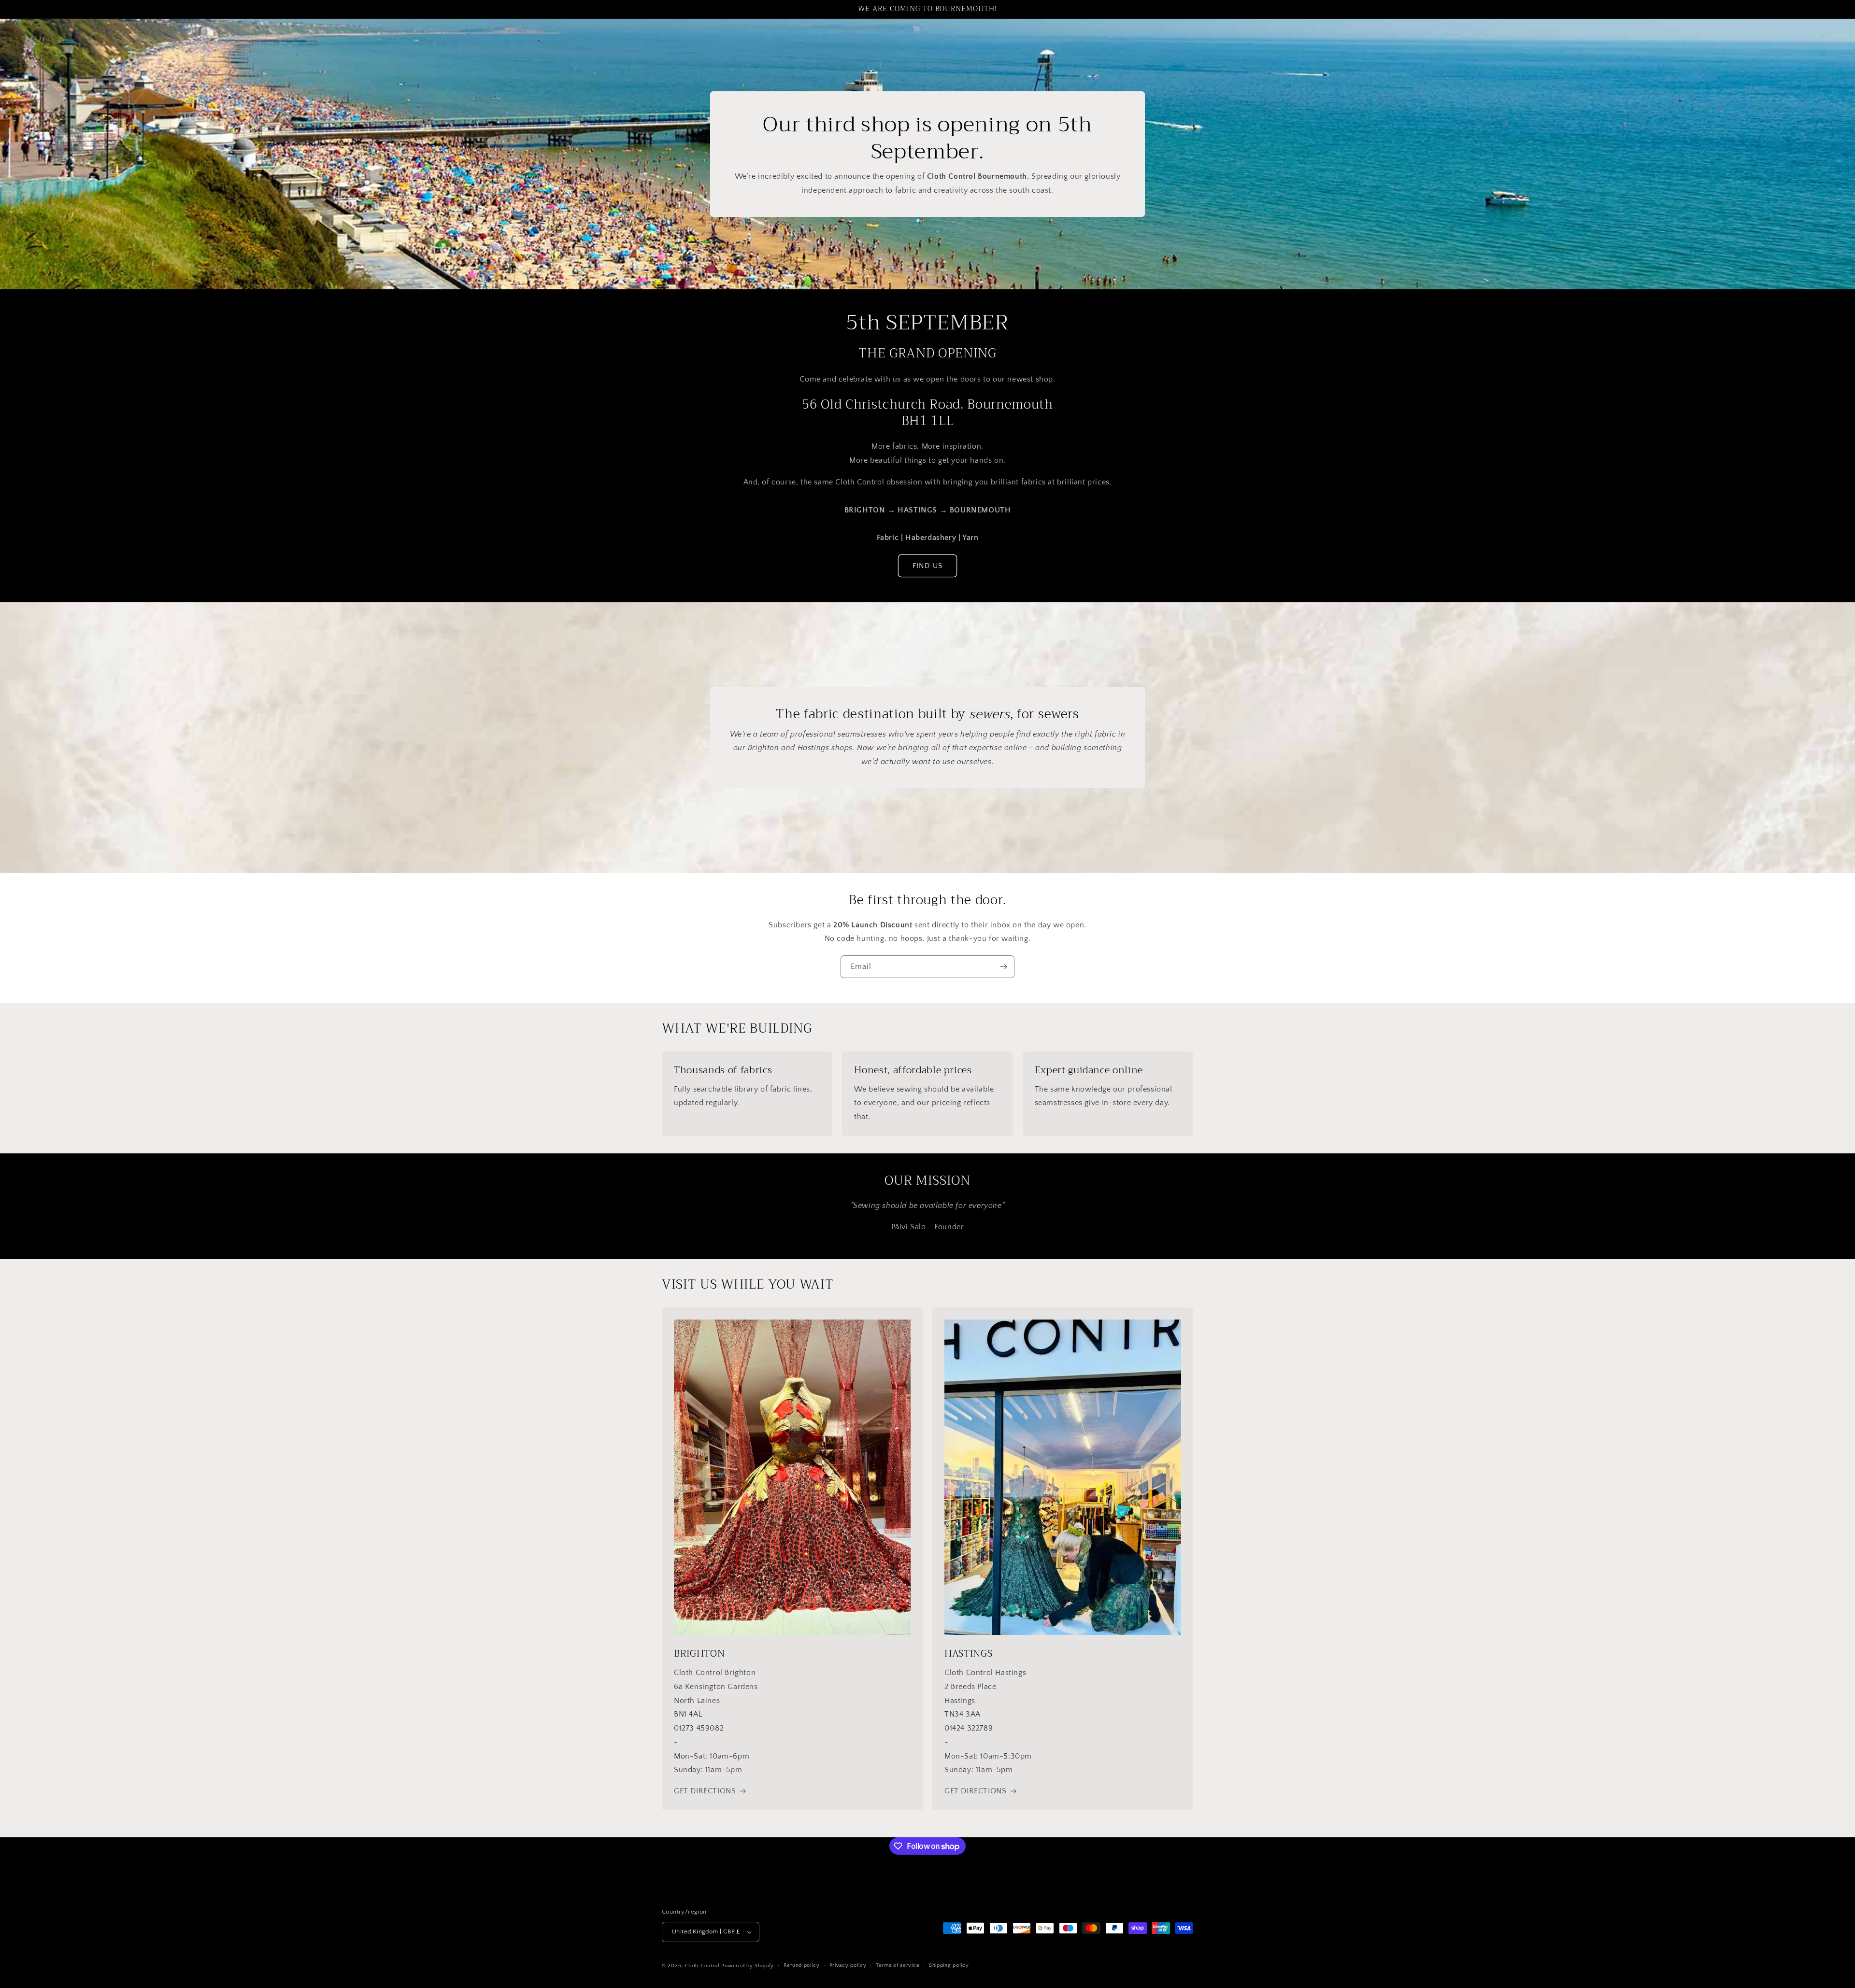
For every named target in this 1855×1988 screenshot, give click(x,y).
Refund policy (802, 1965)
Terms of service (898, 1965)
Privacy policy (848, 1965)
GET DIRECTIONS (705, 1791)
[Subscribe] (1003, 967)
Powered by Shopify (748, 1966)
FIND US (927, 566)
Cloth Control (702, 1966)
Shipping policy (949, 1965)
